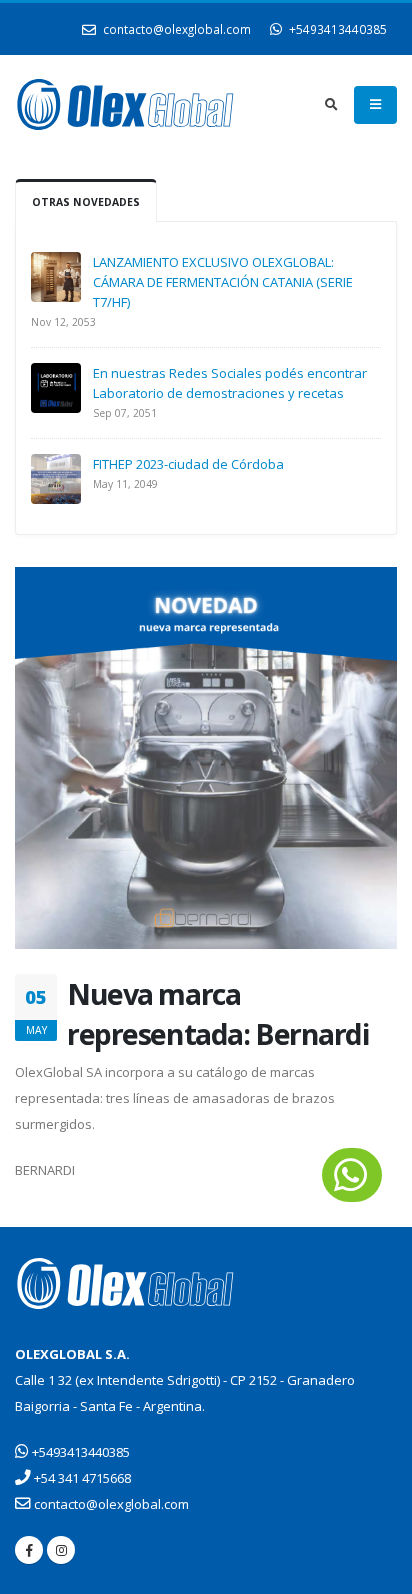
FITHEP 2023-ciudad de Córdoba (188, 464)
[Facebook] (29, 1550)
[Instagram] (61, 1550)
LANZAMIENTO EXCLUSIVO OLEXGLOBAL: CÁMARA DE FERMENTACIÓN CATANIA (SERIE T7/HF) (223, 282)
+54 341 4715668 (81, 1478)
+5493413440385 (336, 29)
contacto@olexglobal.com (175, 29)
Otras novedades (86, 202)
